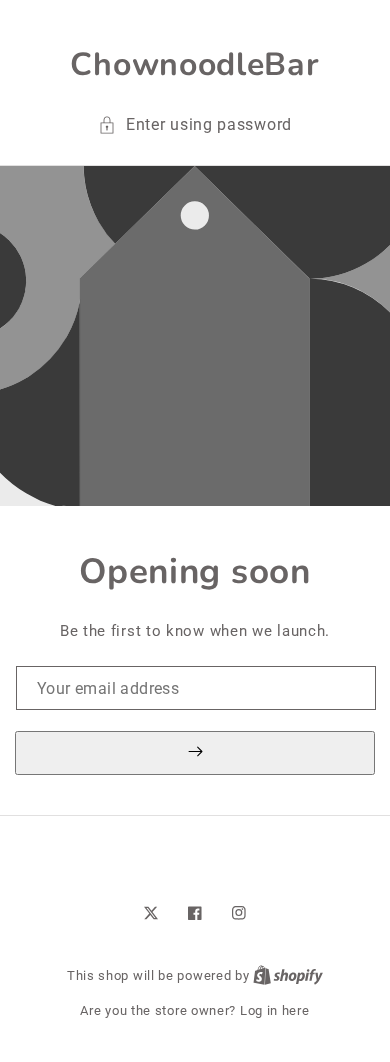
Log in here (275, 1010)
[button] (195, 125)
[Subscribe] (195, 753)
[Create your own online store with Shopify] (288, 975)
